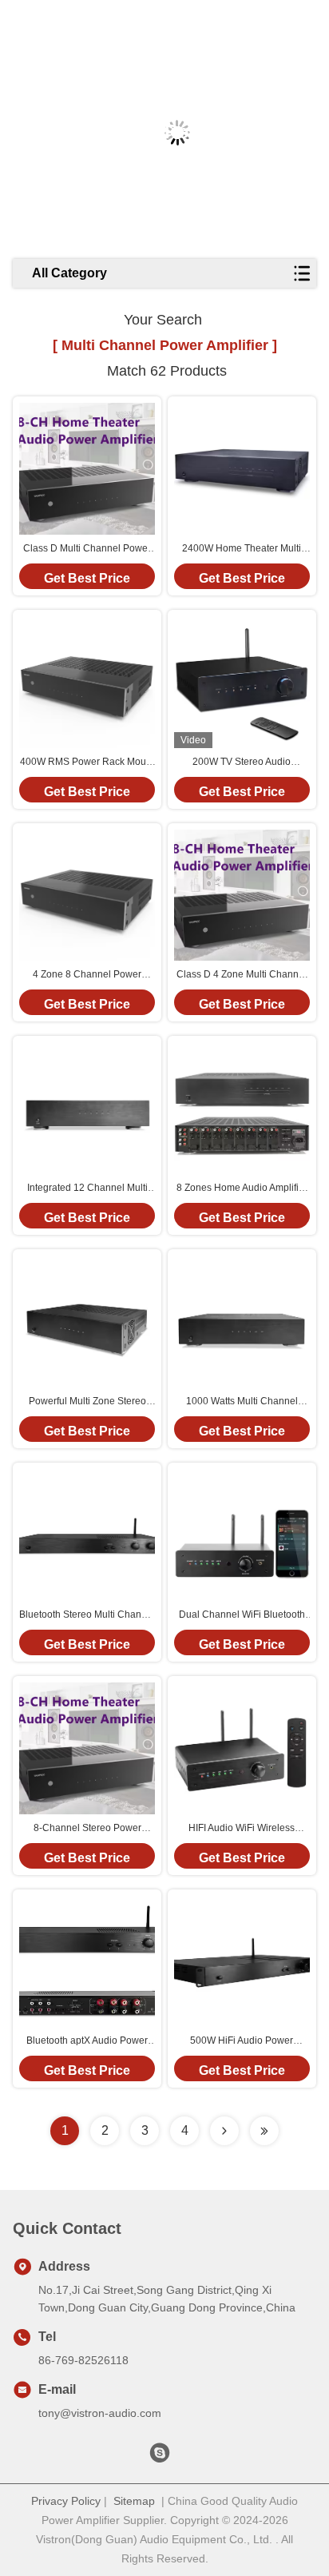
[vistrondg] (160, 2457)
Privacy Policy (66, 2501)
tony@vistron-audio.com (100, 2413)
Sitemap (134, 2501)
